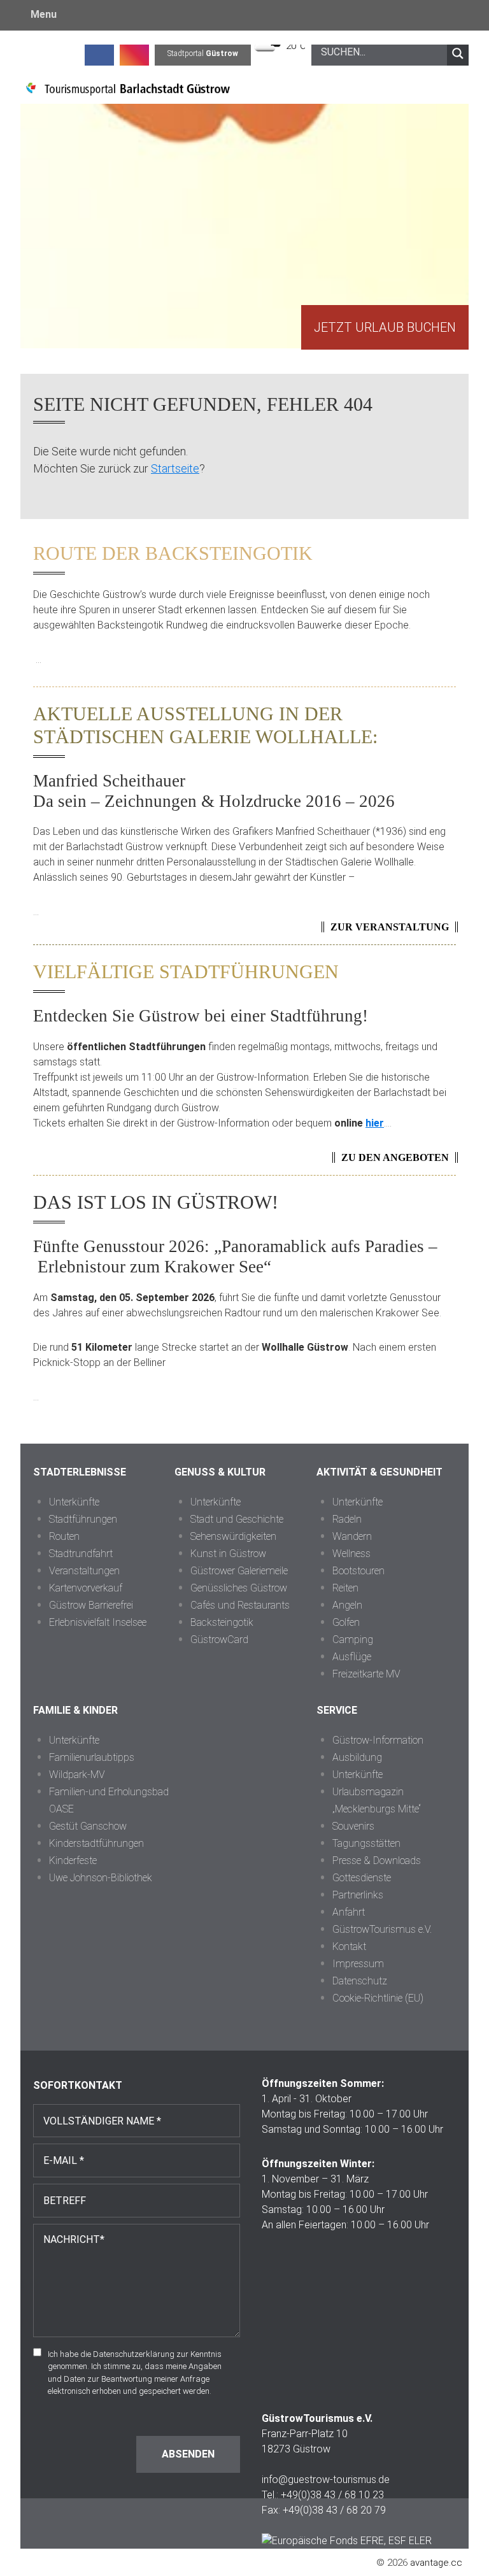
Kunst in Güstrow (228, 1554)
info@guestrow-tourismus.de (326, 2480)
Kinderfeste (73, 1861)
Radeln (347, 1519)
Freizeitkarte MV (366, 1674)
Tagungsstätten (366, 1843)
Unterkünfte (74, 1502)
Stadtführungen (83, 1519)
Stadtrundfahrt (81, 1554)
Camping (353, 1640)
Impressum (358, 1964)
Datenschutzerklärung (134, 2354)
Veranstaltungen (84, 1571)
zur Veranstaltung (390, 927)
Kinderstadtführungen (96, 1843)
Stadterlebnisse (80, 1472)
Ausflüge (352, 1657)
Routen (64, 1536)
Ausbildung (357, 1757)
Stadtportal (203, 53)
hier (375, 1123)
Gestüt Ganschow (88, 1826)
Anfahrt (349, 1912)
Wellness (351, 1554)
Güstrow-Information (378, 1740)
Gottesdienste (362, 1878)
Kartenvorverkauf (86, 1588)
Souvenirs (353, 1826)
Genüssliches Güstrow (239, 1588)
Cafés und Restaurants (240, 1605)
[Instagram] (134, 53)
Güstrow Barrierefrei (91, 1605)
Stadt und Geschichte (237, 1519)
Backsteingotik (222, 1622)
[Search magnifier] (458, 53)
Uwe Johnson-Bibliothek (101, 1878)
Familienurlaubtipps (92, 1757)
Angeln (347, 1605)
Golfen (346, 1622)
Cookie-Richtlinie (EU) (378, 1998)
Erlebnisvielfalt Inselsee (98, 1622)
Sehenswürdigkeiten (233, 1536)
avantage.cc (436, 2563)
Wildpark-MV (77, 1775)
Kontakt (349, 1946)
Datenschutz (360, 1981)
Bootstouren (358, 1571)
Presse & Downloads (377, 1861)
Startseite (175, 468)
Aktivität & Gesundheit (379, 1472)
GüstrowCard (219, 1640)
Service (337, 1710)
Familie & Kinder (75, 1710)
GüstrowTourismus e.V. (382, 1929)
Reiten (345, 1588)
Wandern (352, 1536)
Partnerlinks (358, 1895)
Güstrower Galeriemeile (239, 1571)
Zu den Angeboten (395, 1157)
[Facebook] (99, 53)
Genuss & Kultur (220, 1472)
